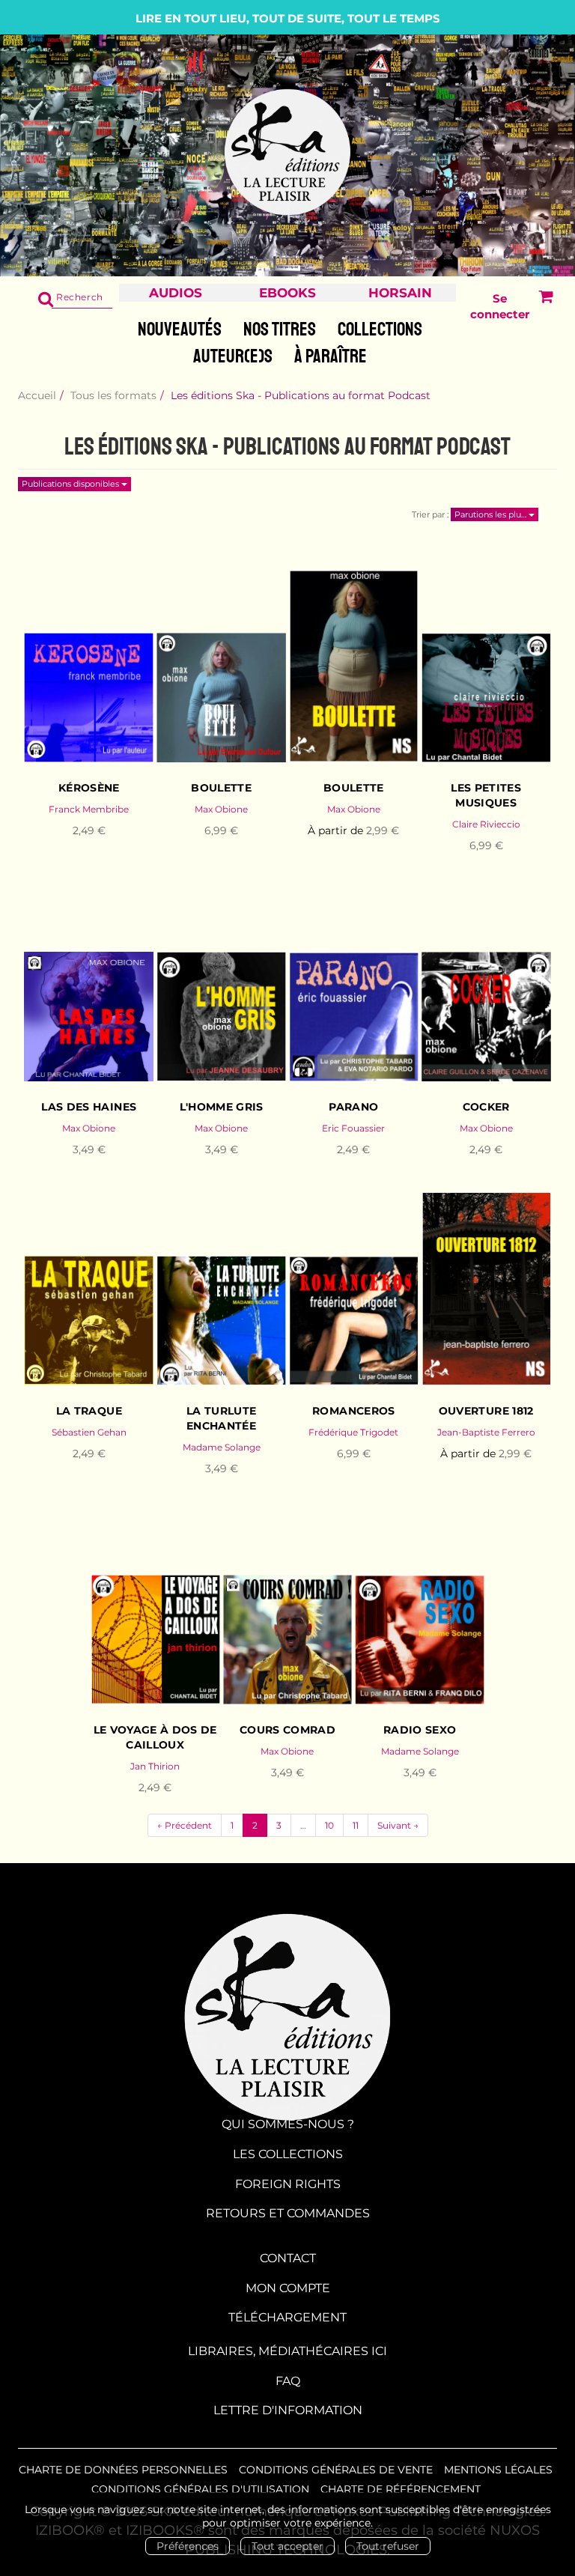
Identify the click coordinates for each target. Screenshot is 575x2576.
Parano (353, 1107)
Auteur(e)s (233, 356)
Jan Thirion (155, 1766)
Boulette (221, 788)
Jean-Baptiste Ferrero (486, 1432)
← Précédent (185, 1825)
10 (329, 1825)
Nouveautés (180, 329)
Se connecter (500, 306)
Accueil (37, 395)
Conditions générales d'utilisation (200, 2489)
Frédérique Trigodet (353, 1432)
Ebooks (287, 293)
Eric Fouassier (353, 1128)
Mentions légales (498, 2470)
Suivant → (398, 1825)
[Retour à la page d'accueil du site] (287, 153)
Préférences (188, 2546)
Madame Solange (222, 1447)
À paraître (331, 356)
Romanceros (354, 1411)
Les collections (288, 2154)
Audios (176, 293)
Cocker (486, 1107)
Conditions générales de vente (336, 2470)
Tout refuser (388, 2546)
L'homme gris (222, 1107)
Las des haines (89, 1107)
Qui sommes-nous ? (288, 2124)
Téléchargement (287, 2317)
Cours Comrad (287, 1730)
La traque (89, 1411)
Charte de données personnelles (123, 2470)
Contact (288, 2258)
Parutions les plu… (492, 514)
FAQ (288, 2381)
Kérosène (89, 788)
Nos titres (280, 329)
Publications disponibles (72, 484)
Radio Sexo (420, 1730)
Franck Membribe (89, 809)
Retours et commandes (288, 2213)
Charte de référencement (401, 2489)
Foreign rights (288, 2184)
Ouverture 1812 (486, 1411)
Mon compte (288, 2288)
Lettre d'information (288, 2410)
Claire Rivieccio (486, 824)
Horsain (400, 293)
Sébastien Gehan (89, 1432)
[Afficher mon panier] (542, 307)
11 (356, 1825)
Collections (380, 329)
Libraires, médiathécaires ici (287, 2351)
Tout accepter (287, 2546)
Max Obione (221, 809)
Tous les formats (113, 395)
